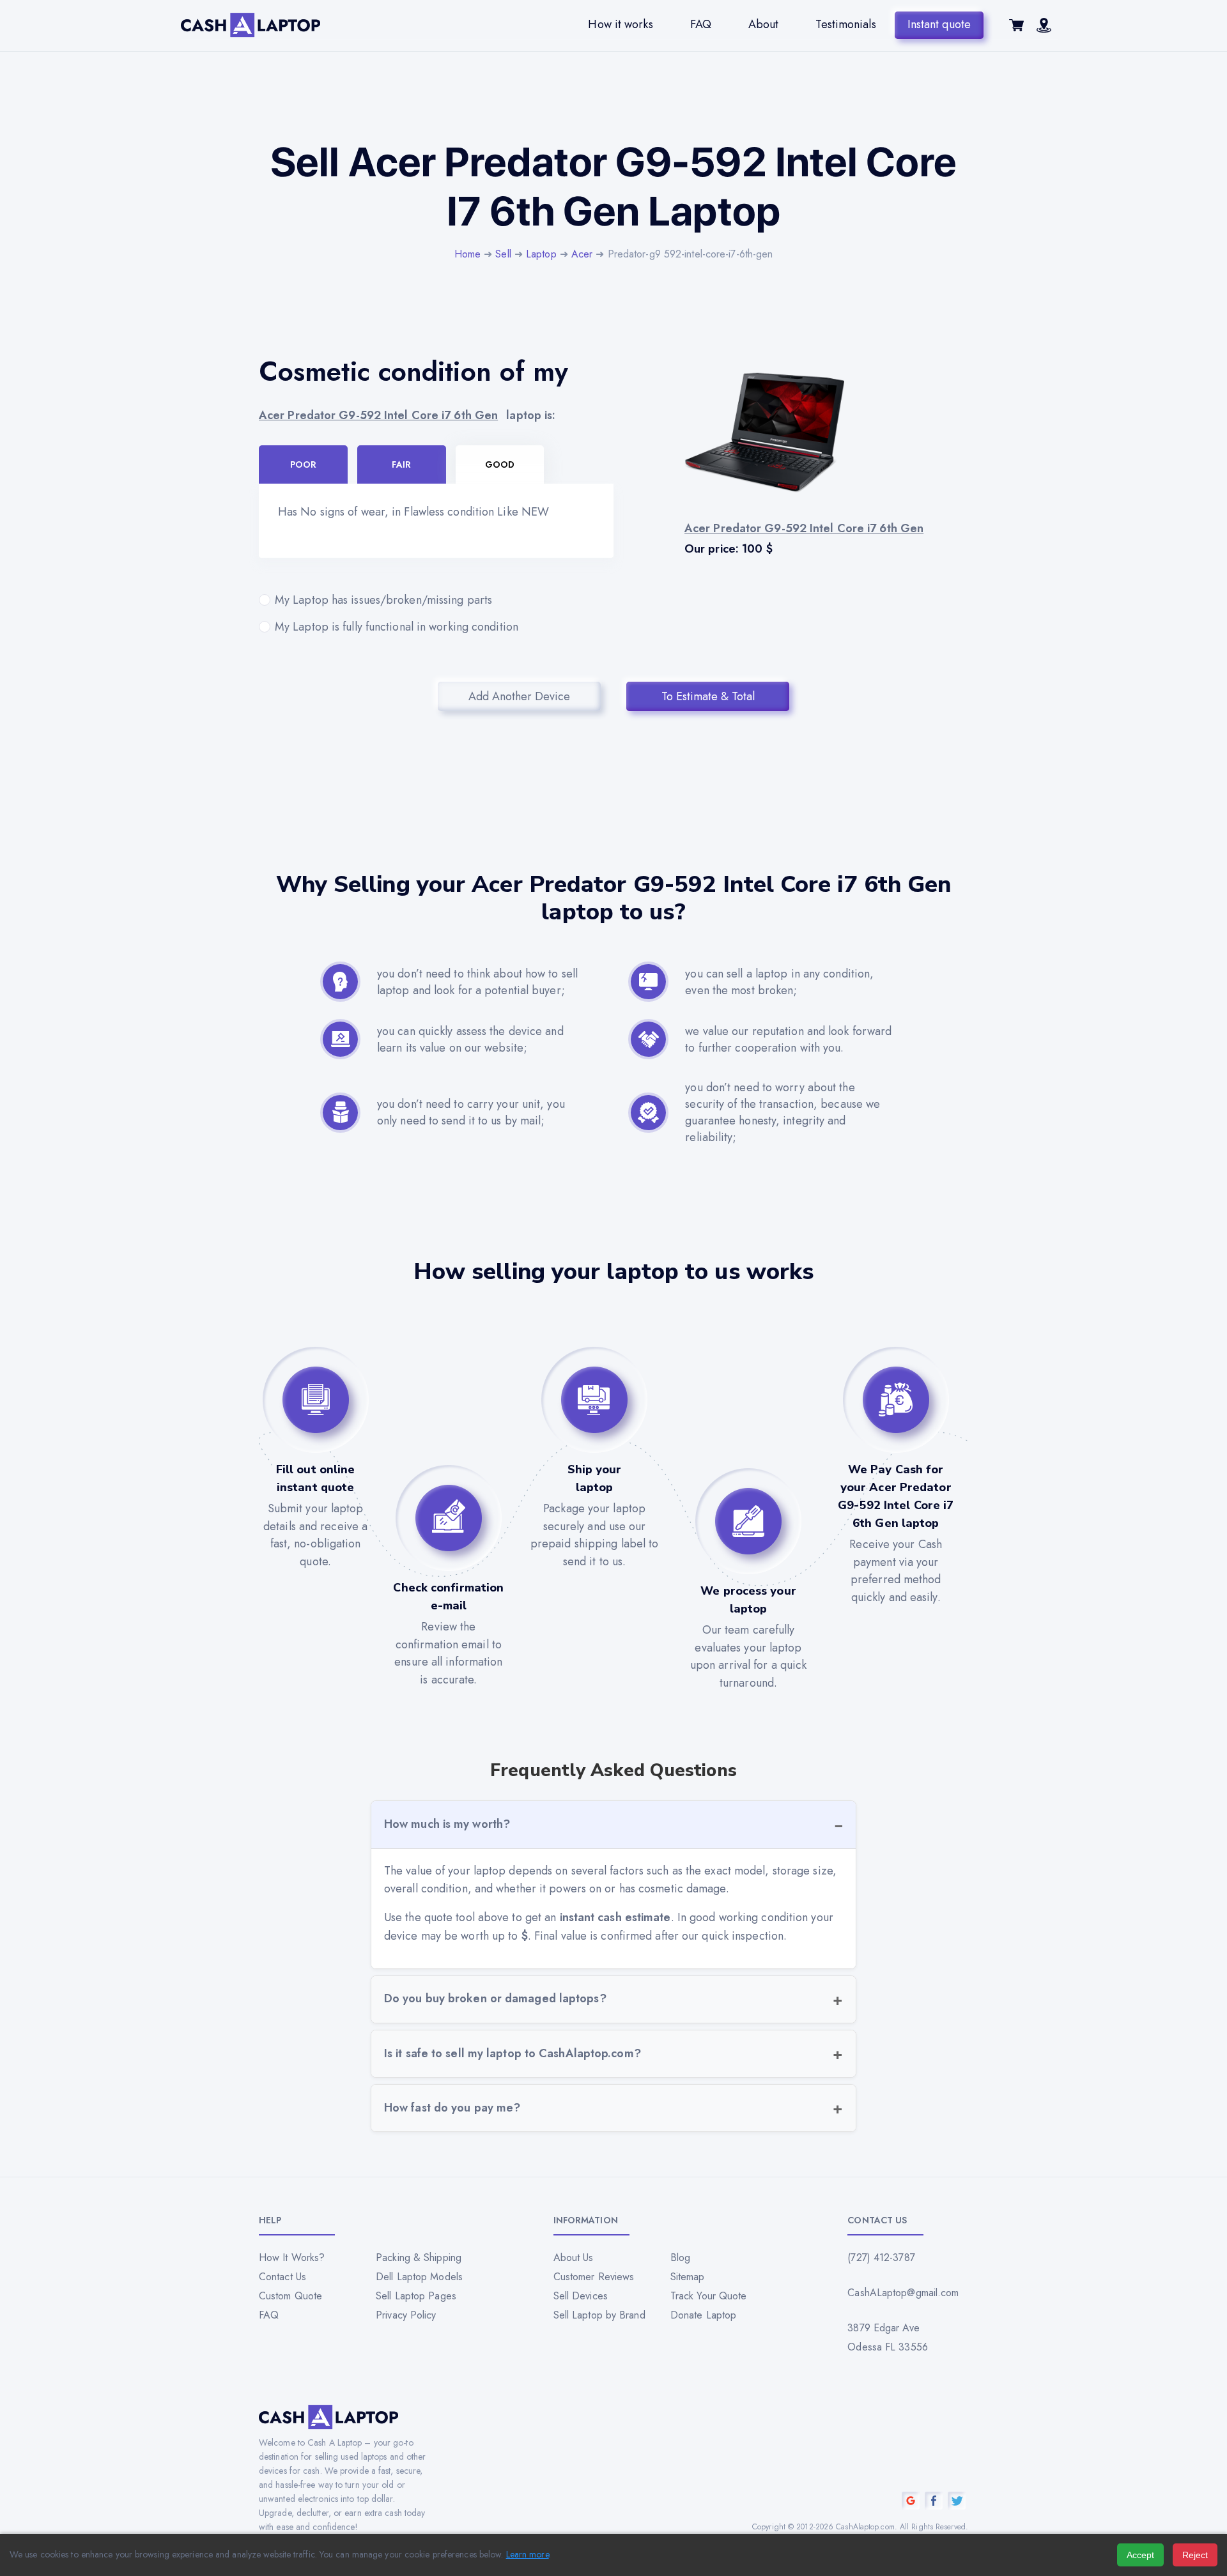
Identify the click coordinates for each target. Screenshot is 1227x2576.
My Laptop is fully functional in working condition (397, 627)
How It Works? (292, 2258)
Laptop (541, 254)
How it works (620, 24)
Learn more (528, 2554)
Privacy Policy (406, 2315)
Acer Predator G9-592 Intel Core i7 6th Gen (378, 415)
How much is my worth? (447, 1824)
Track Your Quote (709, 2296)
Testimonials (845, 24)
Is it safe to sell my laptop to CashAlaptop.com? (513, 2053)
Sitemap (688, 2277)
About (764, 24)
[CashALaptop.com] (251, 25)
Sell (503, 254)
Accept (1140, 2555)
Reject (1195, 2555)
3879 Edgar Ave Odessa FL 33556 (888, 2337)
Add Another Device (519, 696)
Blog (680, 2258)
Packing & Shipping (419, 2258)
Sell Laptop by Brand (599, 2315)
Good (500, 464)
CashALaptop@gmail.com (903, 2293)
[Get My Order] (1044, 29)
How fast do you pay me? (452, 2108)
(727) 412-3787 (881, 2258)
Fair (401, 464)
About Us (574, 2258)
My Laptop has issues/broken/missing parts (383, 600)
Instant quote (939, 24)
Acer (582, 254)
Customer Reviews (594, 2277)
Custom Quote (290, 2296)
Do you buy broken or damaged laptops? (495, 1998)
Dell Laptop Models (419, 2277)
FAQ (701, 24)
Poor (303, 464)
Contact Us (282, 2277)
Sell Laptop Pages (416, 2296)
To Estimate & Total (708, 696)
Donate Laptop (703, 2315)
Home (467, 254)
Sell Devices (581, 2296)
